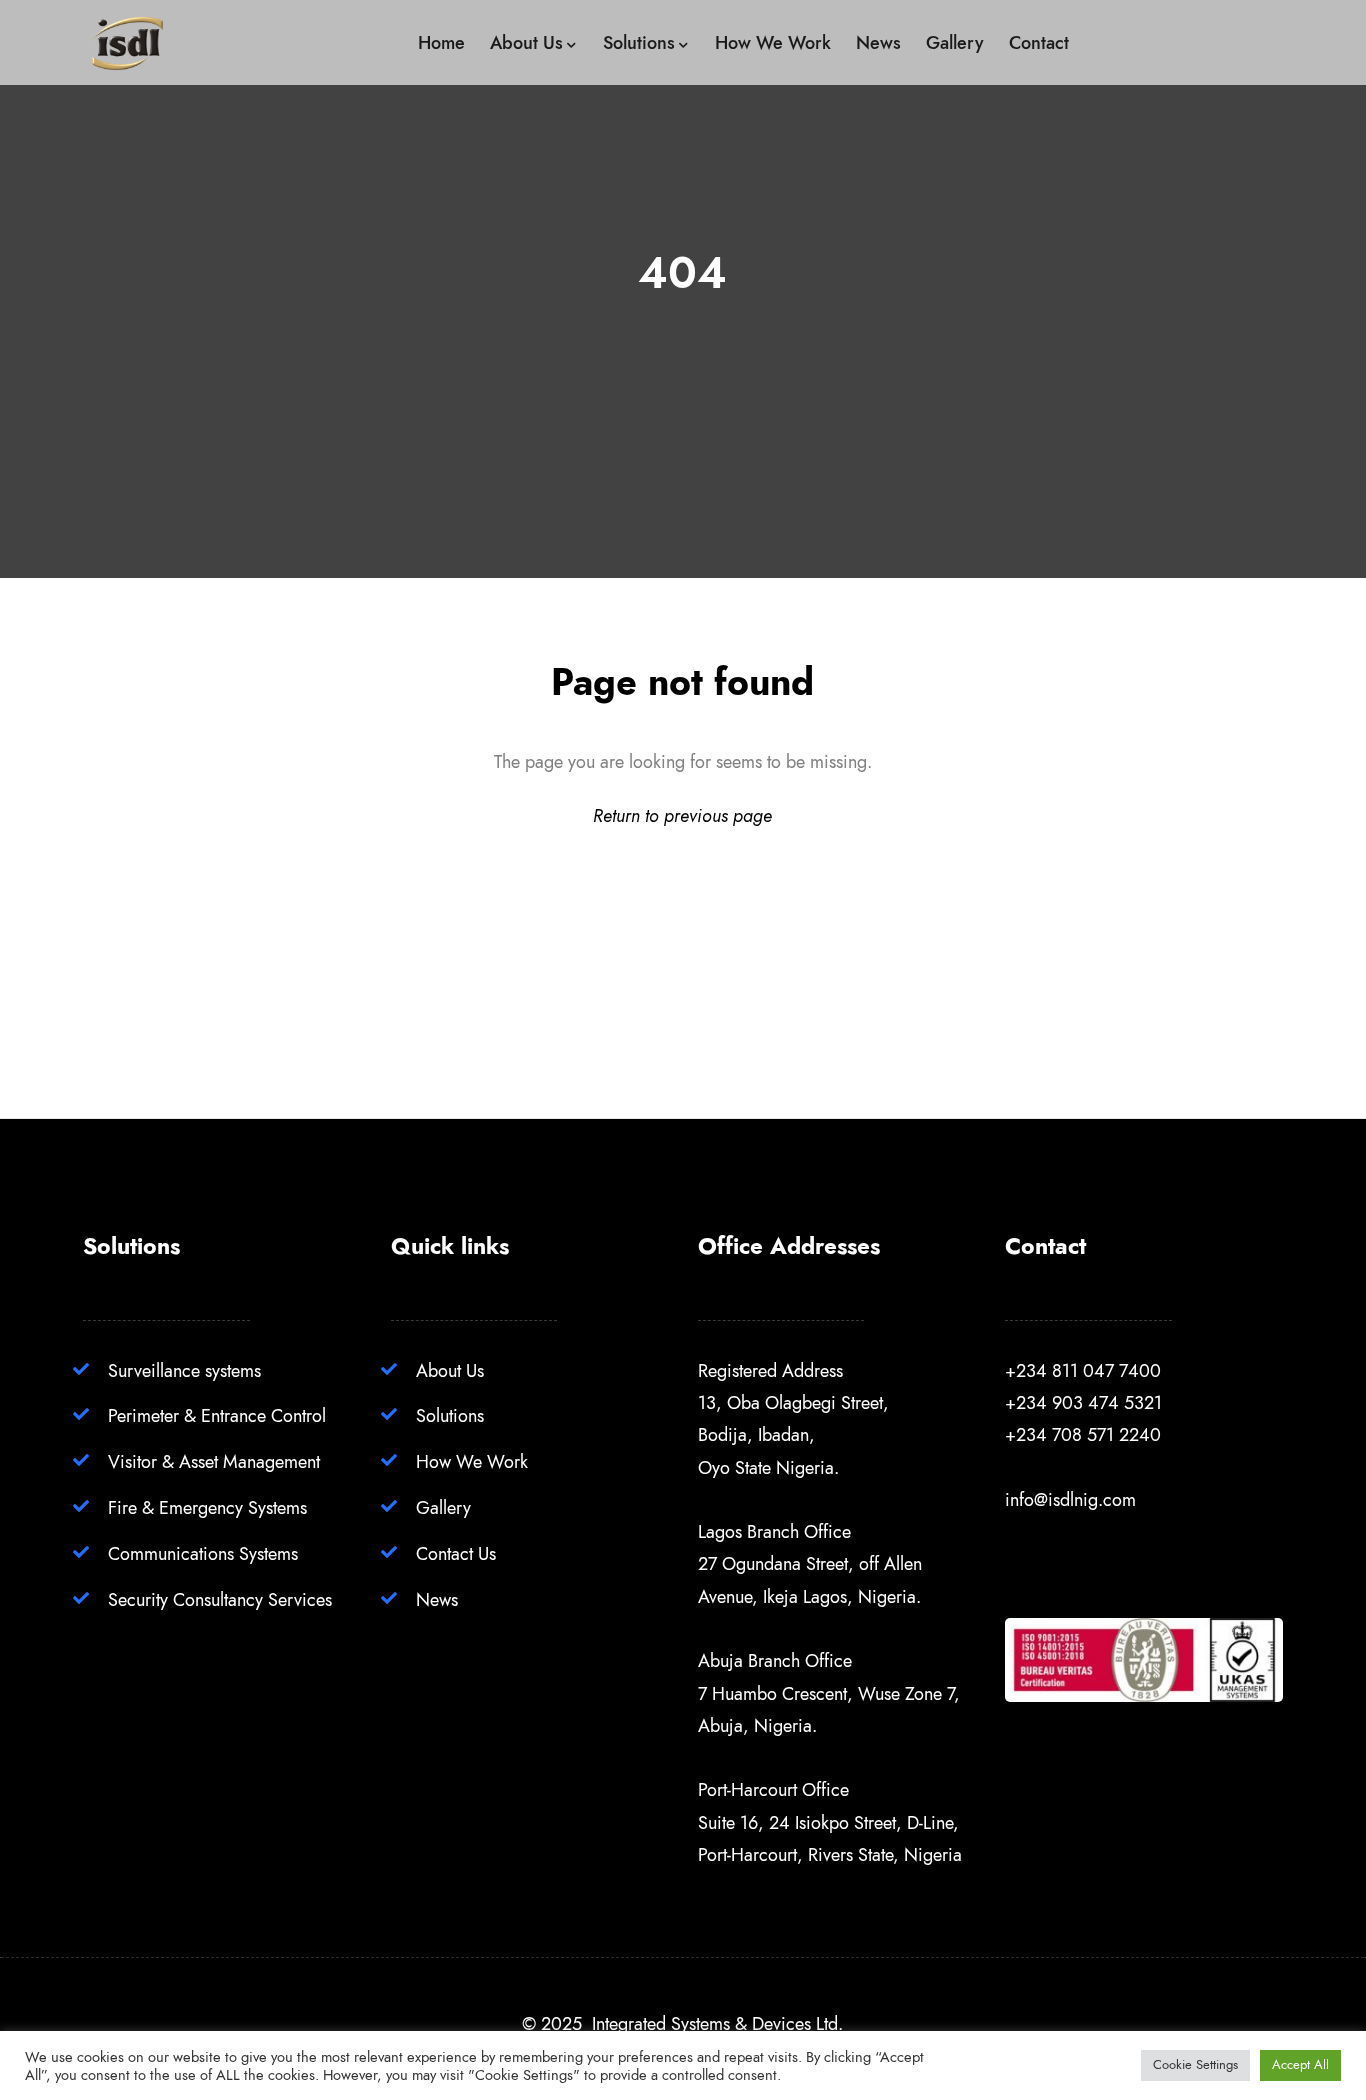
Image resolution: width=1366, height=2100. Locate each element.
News (437, 1599)
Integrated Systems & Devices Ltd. (717, 2023)
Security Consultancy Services (220, 1599)
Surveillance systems (184, 1370)
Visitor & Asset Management (214, 1461)
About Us (450, 1370)
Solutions (450, 1415)
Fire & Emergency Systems (207, 1507)
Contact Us (456, 1553)
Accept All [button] (1300, 2065)
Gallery (443, 1507)
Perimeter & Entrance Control (217, 1415)
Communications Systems (203, 1553)
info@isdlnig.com (1070, 1499)
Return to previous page (682, 815)
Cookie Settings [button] (1195, 2065)
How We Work (472, 1461)
